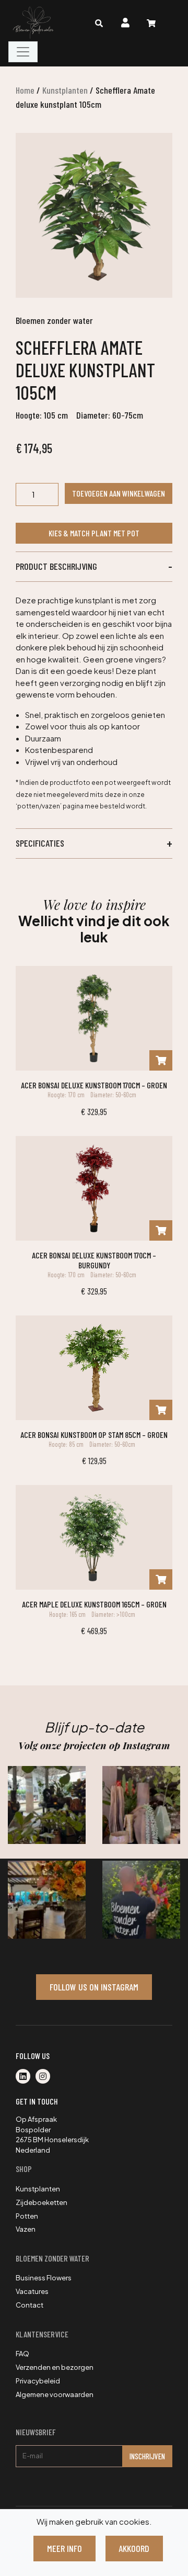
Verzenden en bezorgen (55, 2367)
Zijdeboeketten (42, 2202)
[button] (94, 567)
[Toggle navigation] (23, 52)
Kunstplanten (65, 90)
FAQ (22, 2354)
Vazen (26, 2229)
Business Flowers (44, 2278)
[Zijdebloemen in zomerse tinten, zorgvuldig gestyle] (141, 1900)
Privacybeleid (38, 2381)
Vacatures (32, 2291)
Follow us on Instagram (94, 1987)
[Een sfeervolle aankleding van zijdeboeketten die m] (47, 1900)
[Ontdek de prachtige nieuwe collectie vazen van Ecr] (141, 1805)
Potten (27, 2216)
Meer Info (64, 2548)
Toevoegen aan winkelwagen (119, 493)
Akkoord (134, 2548)
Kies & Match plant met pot (94, 533)
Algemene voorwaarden (55, 2394)
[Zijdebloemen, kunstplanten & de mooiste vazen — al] (47, 1805)
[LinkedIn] (26, 2077)
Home (25, 90)
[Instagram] (45, 2077)
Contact (30, 2305)
